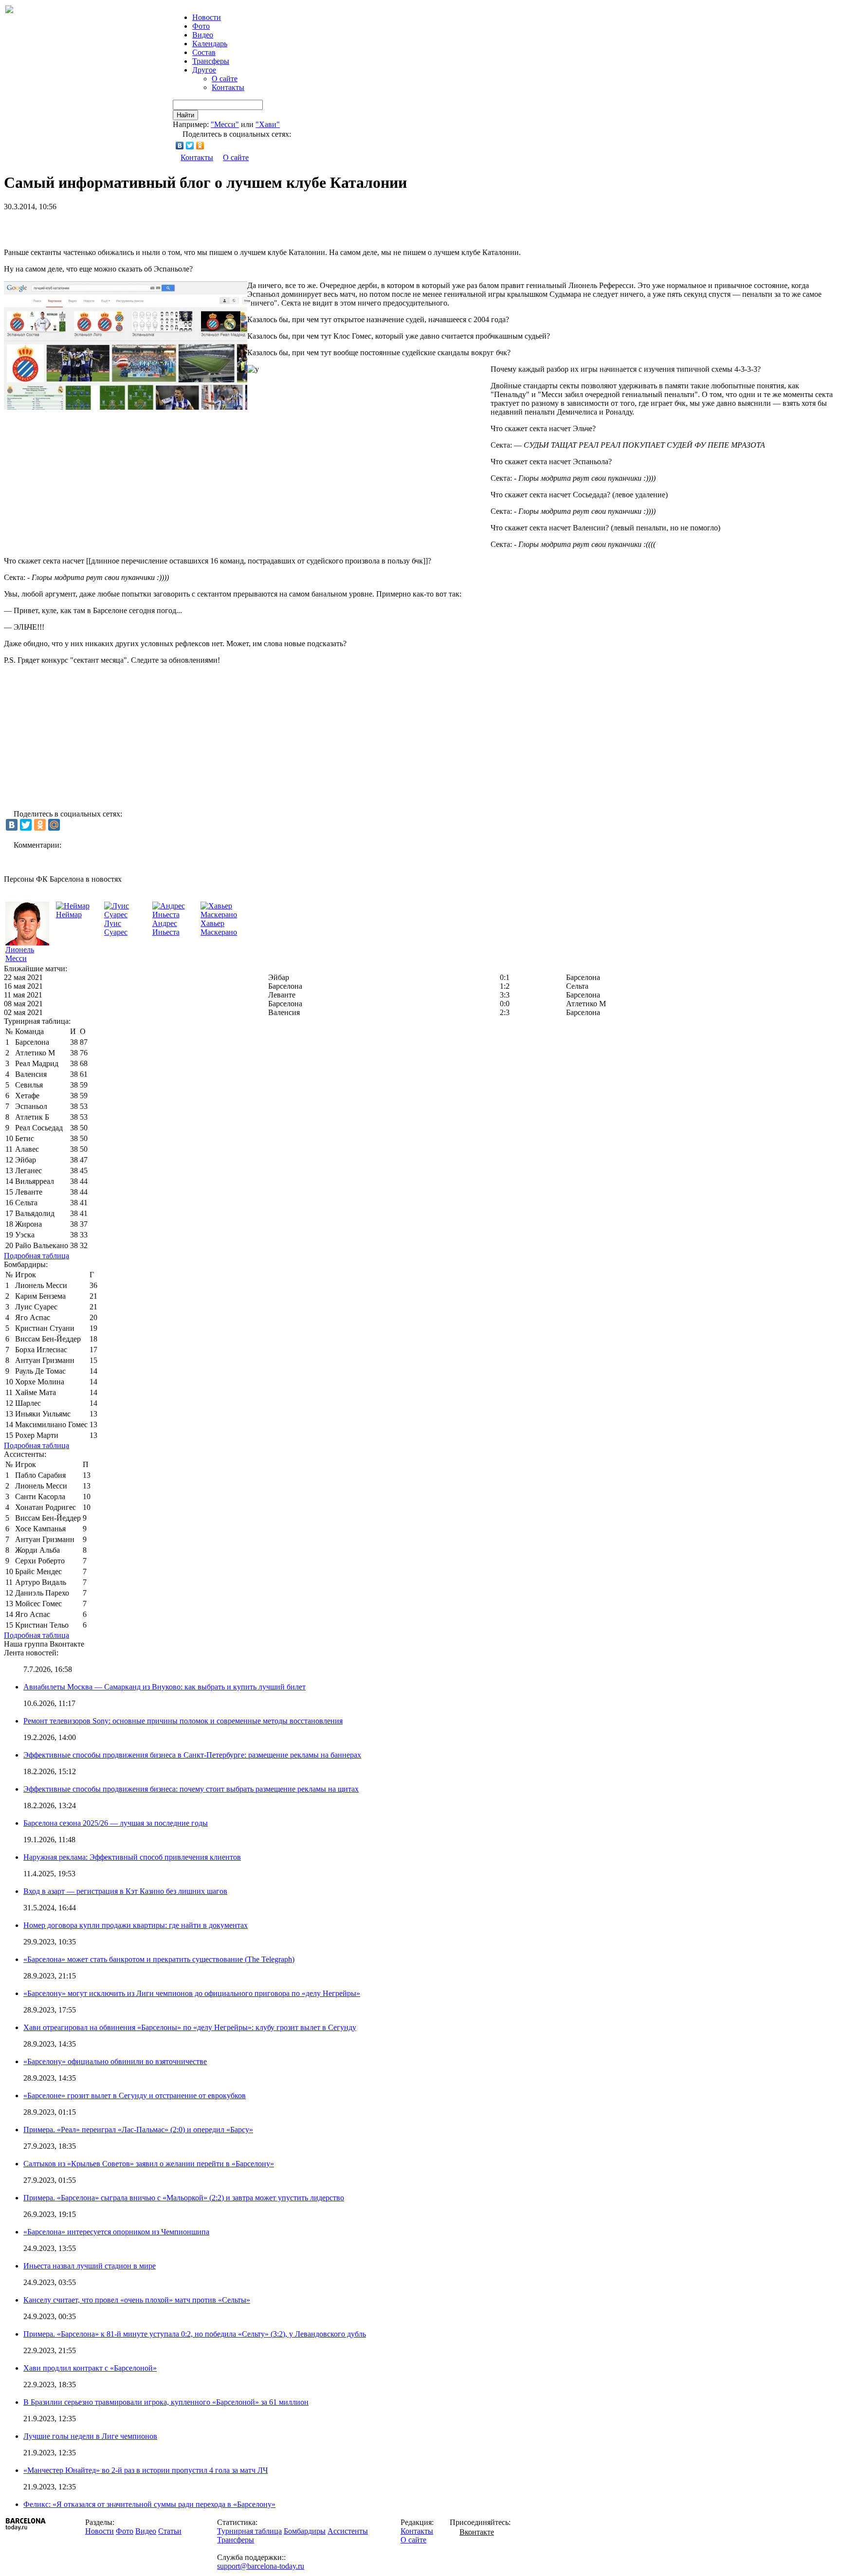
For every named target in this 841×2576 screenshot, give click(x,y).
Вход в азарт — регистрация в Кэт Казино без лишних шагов (125, 1891)
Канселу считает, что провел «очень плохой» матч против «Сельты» (137, 2300)
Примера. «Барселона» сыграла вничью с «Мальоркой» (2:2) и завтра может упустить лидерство (184, 2198)
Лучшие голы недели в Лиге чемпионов (90, 2436)
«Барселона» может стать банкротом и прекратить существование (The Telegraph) (159, 1959)
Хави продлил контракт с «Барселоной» (90, 2368)
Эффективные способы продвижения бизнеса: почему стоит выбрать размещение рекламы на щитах (191, 1789)
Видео (203, 35)
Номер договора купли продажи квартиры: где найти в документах (136, 1925)
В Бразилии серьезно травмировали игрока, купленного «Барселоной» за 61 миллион (166, 2402)
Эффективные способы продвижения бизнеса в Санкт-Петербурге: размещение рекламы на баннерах (192, 1755)
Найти (185, 115)
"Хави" (268, 124)
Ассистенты (348, 2531)
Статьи (170, 2531)
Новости (100, 2531)
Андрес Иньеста (166, 928)
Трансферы (211, 61)
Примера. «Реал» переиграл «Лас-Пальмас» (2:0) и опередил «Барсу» (138, 2130)
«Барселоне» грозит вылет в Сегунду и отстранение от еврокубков (135, 2095)
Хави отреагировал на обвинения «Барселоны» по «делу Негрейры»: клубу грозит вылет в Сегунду (190, 2027)
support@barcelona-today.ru (261, 2566)
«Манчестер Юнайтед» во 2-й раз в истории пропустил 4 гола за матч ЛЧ (146, 2470)
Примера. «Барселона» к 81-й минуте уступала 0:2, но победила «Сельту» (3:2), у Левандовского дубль (195, 2334)
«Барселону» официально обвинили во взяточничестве (115, 2061)
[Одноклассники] (200, 145)
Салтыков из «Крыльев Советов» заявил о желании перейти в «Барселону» (149, 2164)
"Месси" (225, 124)
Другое (204, 70)
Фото (201, 26)
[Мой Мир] (54, 825)
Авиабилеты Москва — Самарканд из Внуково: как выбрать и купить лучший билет (165, 1687)
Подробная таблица (37, 1256)
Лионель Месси (20, 954)
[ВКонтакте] (180, 145)
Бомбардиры (305, 2531)
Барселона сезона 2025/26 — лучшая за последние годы (116, 1823)
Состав (204, 52)
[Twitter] (190, 145)
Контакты (228, 87)
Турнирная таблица (249, 2531)
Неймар (69, 915)
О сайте (225, 79)
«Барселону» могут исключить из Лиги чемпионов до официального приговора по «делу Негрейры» (192, 1993)
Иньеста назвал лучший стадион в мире (90, 2266)
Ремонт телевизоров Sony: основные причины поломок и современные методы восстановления (183, 1721)
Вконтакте (477, 2532)
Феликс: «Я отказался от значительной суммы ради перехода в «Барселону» (149, 2504)
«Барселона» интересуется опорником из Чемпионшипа (116, 2232)
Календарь (210, 44)
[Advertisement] (118, 226)
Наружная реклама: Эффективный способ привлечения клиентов (132, 1857)
